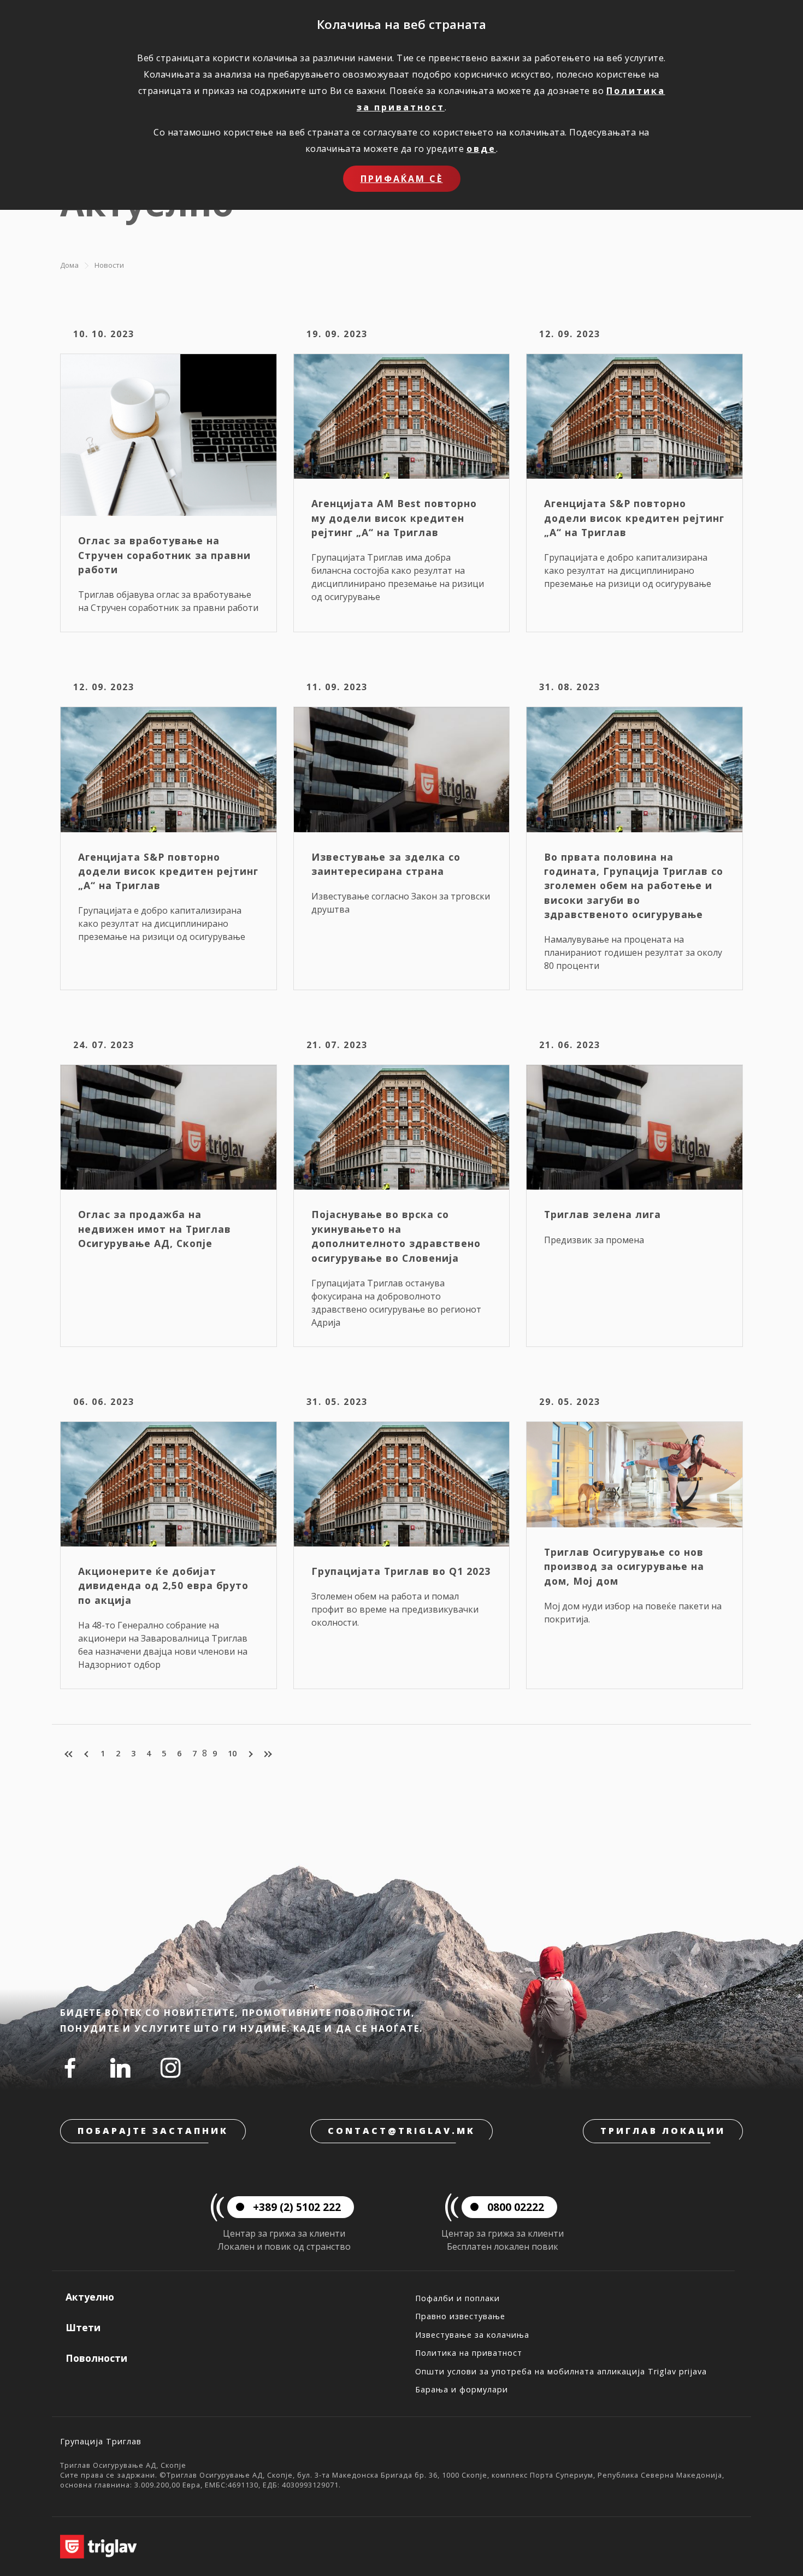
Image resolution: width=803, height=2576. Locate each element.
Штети (83, 2327)
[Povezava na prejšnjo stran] (87, 1754)
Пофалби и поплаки (457, 2298)
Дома (69, 265)
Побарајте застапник (153, 2131)
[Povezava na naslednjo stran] (250, 1754)
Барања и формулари (462, 2389)
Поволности (96, 2358)
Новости (109, 265)
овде (481, 149)
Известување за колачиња (472, 2335)
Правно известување (460, 2316)
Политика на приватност (469, 2353)
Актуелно (90, 2297)
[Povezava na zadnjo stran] (267, 1754)
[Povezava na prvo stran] (70, 1754)
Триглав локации (663, 2131)
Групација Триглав (101, 2441)
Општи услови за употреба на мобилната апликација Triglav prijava (561, 2371)
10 (232, 1753)
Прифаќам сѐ (402, 179)
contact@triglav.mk (401, 2131)
